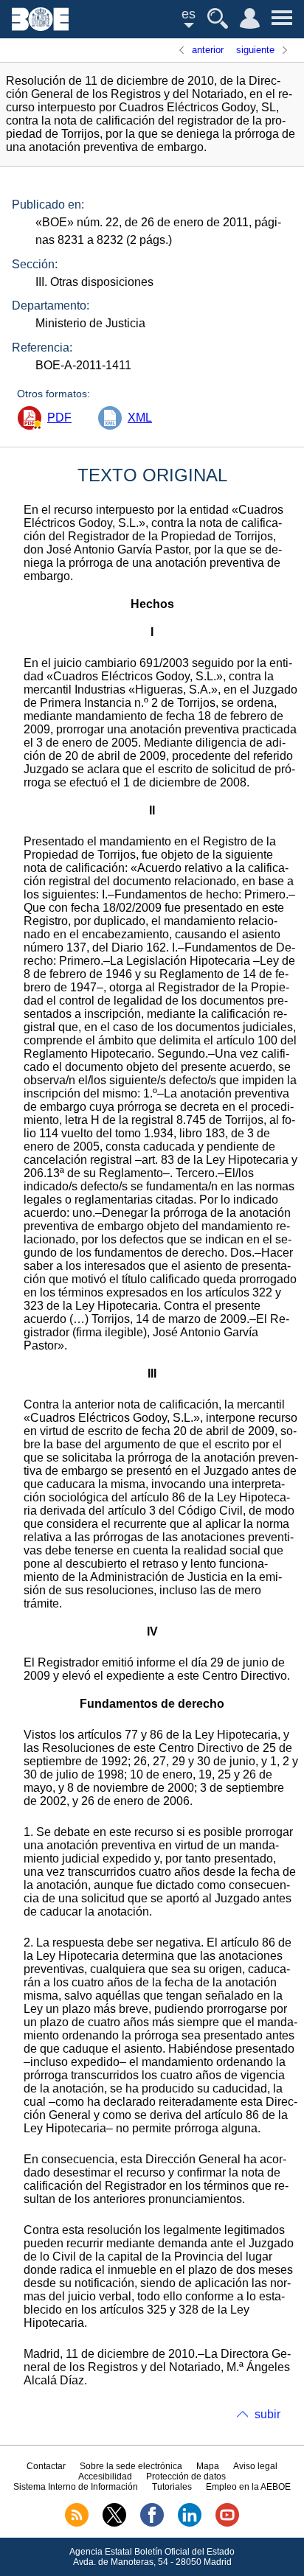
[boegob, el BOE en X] (114, 2524)
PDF (59, 418)
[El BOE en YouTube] (227, 2524)
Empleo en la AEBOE (248, 2487)
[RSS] (77, 2524)
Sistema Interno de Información (76, 2487)
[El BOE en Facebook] (152, 2524)
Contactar (46, 2466)
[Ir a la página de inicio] (40, 27)
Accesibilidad (105, 2476)
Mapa (208, 2466)
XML (140, 418)
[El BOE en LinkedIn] (190, 2524)
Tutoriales (172, 2487)
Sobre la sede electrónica (131, 2466)
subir (267, 2414)
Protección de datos (186, 2476)
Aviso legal (255, 2466)
